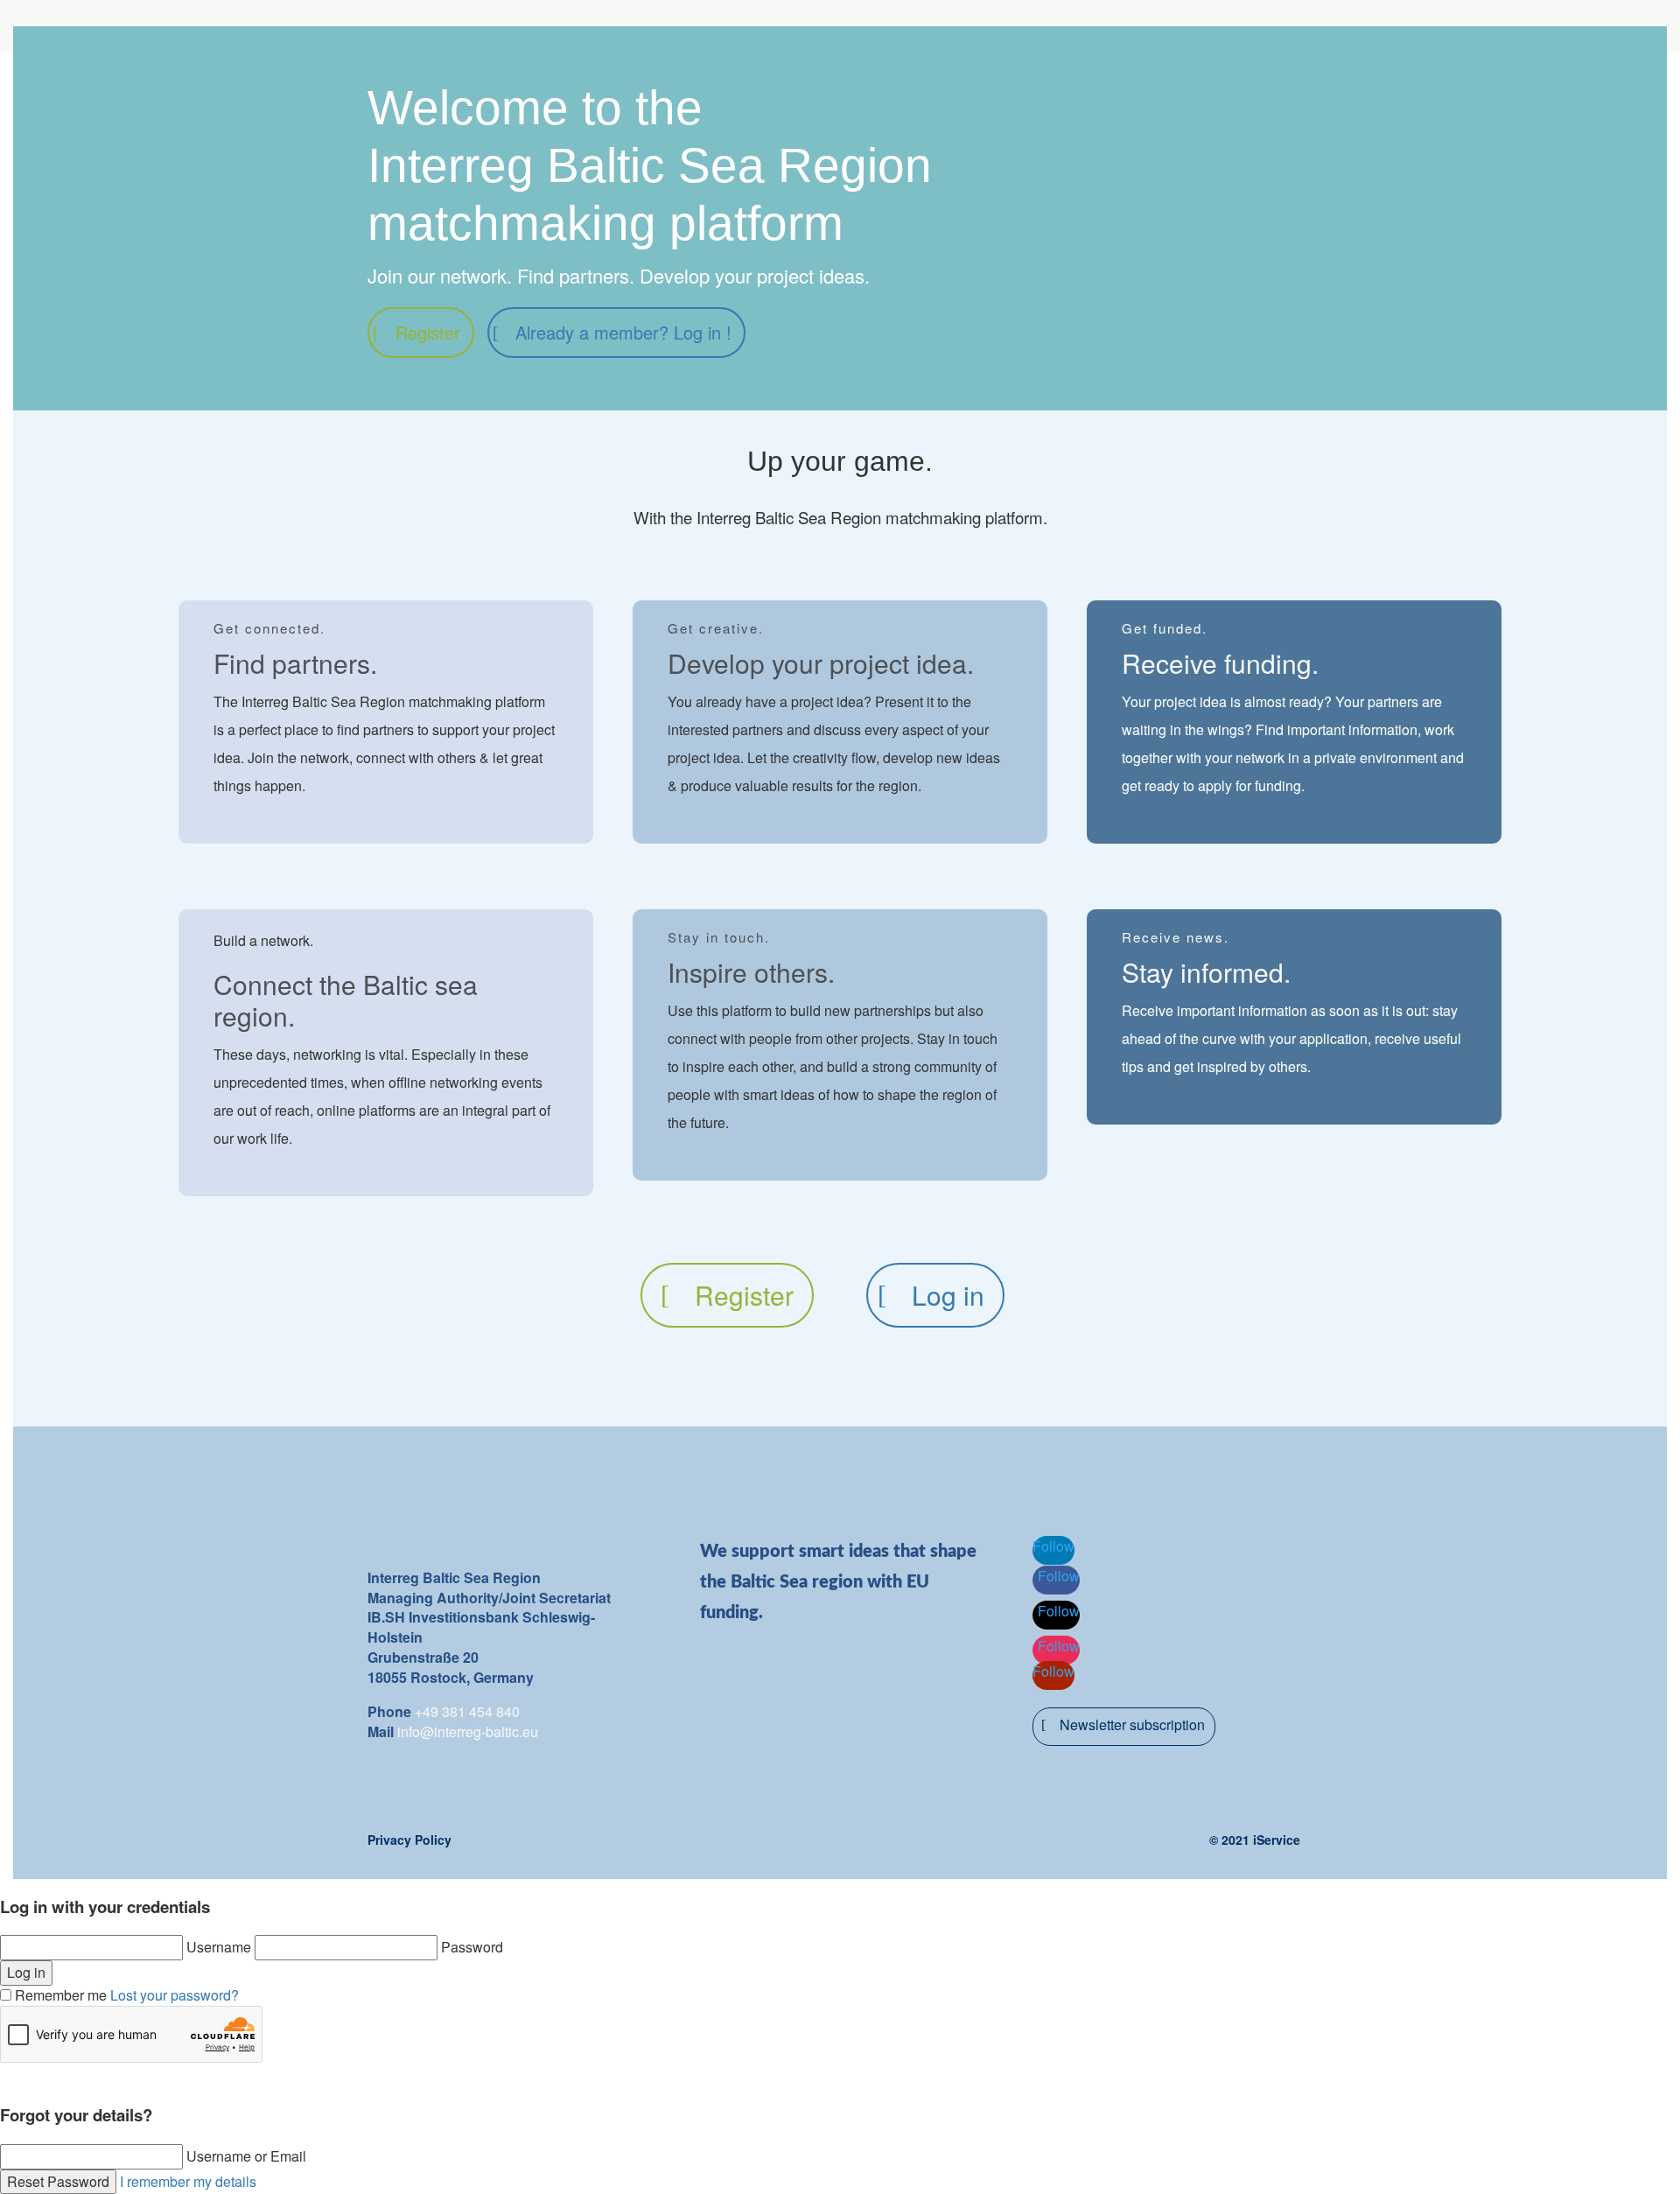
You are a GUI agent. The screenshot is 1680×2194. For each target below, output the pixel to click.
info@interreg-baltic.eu (468, 1731)
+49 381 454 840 (467, 1711)
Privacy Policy (409, 1840)
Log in (948, 1295)
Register (428, 332)
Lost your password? (175, 1995)
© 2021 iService (1255, 1840)
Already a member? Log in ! (623, 332)
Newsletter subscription (1132, 1724)
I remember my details (188, 2181)
